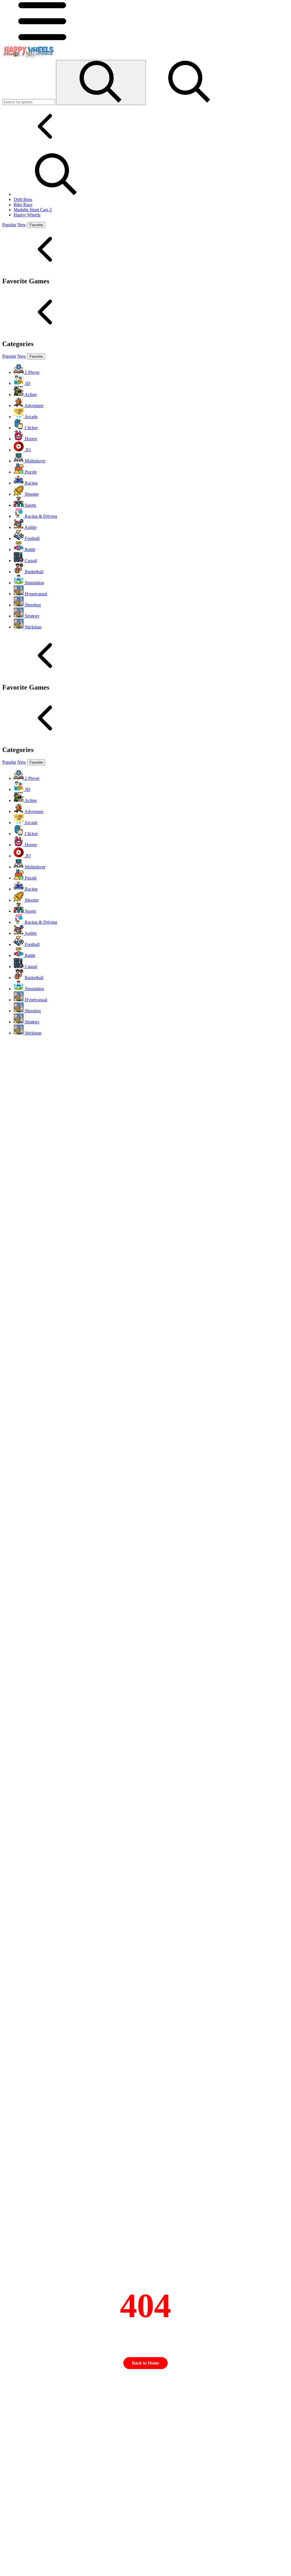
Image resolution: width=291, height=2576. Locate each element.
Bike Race (23, 205)
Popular (9, 225)
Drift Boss (23, 199)
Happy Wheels (27, 215)
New (22, 225)
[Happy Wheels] (28, 57)
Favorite (36, 225)
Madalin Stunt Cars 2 (33, 210)
